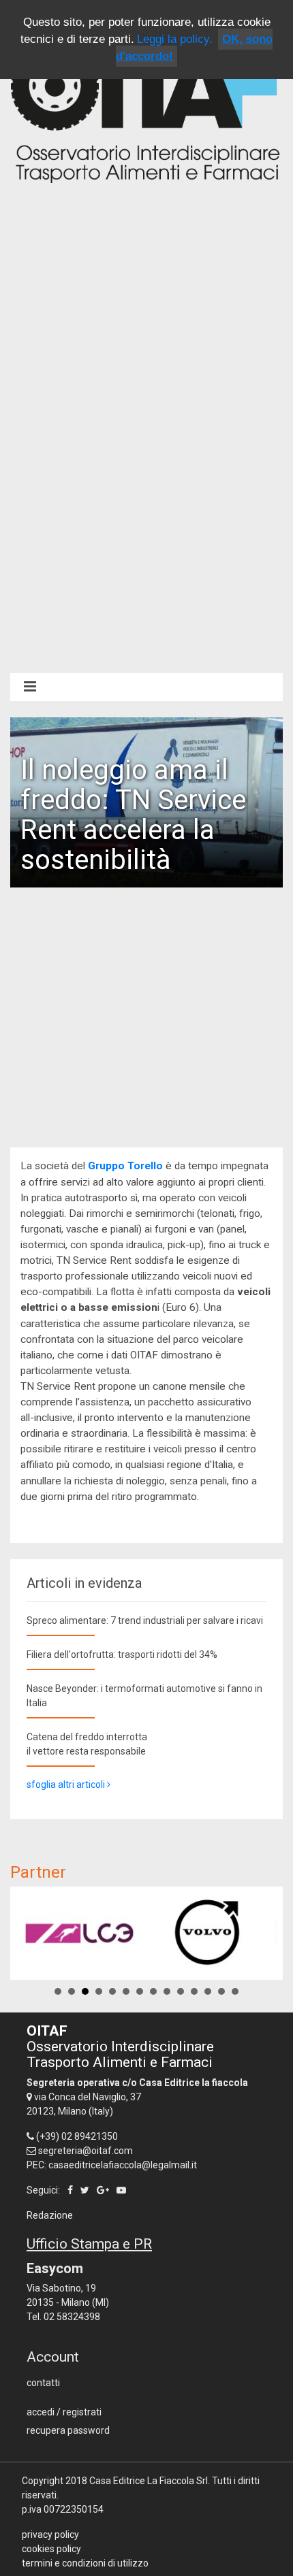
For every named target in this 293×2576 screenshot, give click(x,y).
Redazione (50, 2215)
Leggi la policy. (175, 39)
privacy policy (50, 2534)
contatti (43, 2383)
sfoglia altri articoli (67, 1784)
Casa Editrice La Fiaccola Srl (149, 2481)
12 (208, 1991)
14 (235, 1991)
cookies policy (51, 2549)
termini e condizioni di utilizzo (85, 2563)
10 (181, 1991)
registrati (82, 2412)
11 (194, 1991)
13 (221, 1991)
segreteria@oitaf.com (86, 2151)
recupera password (68, 2430)
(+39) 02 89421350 (77, 2136)
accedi (41, 2412)
